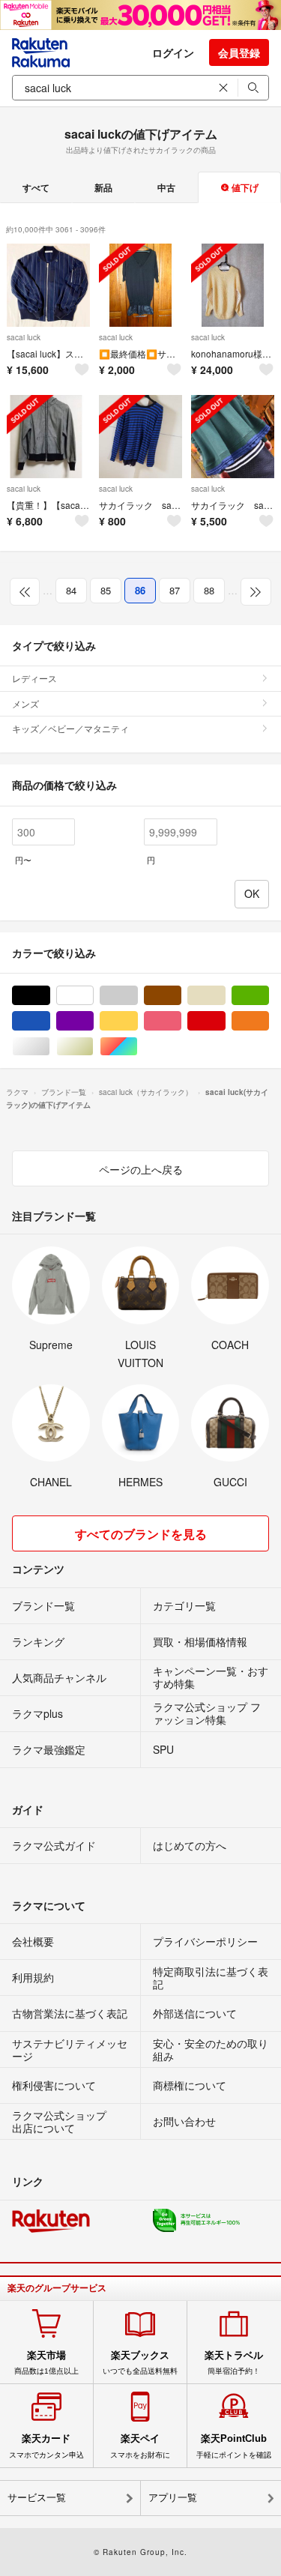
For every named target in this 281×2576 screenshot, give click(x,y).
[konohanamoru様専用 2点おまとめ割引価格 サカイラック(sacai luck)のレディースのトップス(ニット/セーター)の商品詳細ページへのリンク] (233, 285)
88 (209, 590)
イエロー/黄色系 (138, 1021)
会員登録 (239, 52)
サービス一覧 (37, 2498)
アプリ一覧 (173, 2498)
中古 (166, 187)
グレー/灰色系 (138, 996)
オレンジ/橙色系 (269, 1021)
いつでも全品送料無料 (140, 2362)
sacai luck (24, 337)
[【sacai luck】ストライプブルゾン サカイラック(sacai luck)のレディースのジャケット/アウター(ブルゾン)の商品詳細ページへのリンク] (48, 285)
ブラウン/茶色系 (181, 996)
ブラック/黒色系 (50, 996)
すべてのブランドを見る (141, 1534)
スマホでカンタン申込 (46, 2446)
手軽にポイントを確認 (234, 2446)
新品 (103, 187)
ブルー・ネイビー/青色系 (50, 1021)
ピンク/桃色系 (181, 1021)
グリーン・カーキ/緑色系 (269, 996)
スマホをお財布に (140, 2446)
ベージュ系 (225, 996)
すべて (36, 187)
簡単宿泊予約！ (234, 2362)
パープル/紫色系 (93, 1021)
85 (106, 590)
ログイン (173, 52)
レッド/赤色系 (225, 1021)
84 (71, 590)
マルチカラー (138, 1047)
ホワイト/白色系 (93, 996)
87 (175, 590)
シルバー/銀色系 (50, 1047)
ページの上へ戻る (141, 1169)
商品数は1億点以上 (46, 2362)
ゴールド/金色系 (93, 1047)
